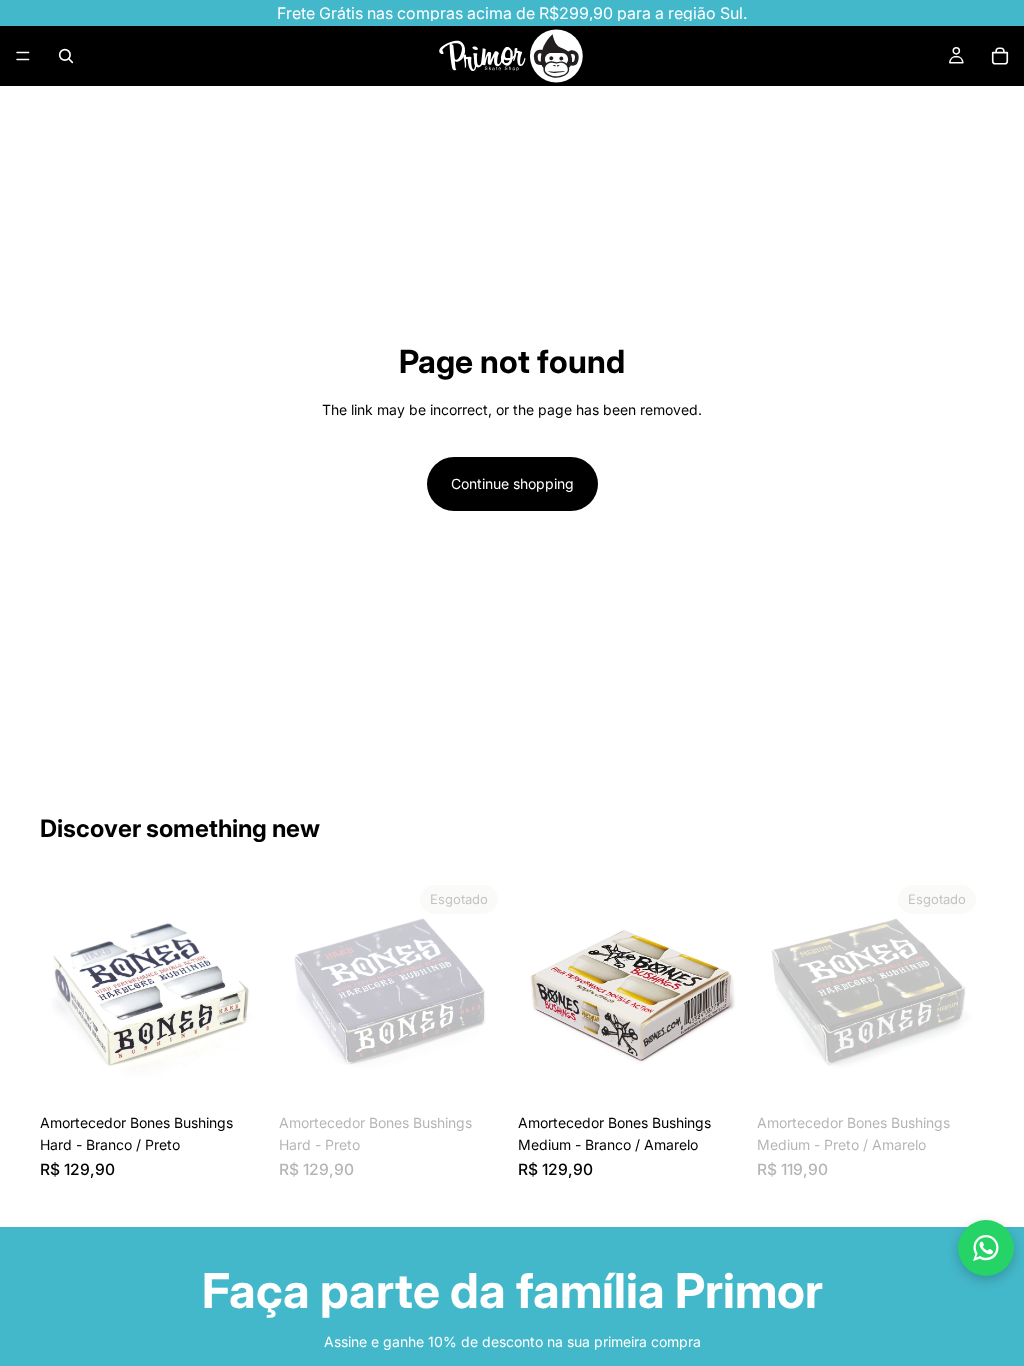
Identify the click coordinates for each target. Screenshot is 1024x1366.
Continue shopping (512, 483)
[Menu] (23, 56)
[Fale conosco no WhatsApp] (986, 1248)
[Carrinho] (1000, 56)
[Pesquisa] (66, 56)
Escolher (253, 1072)
